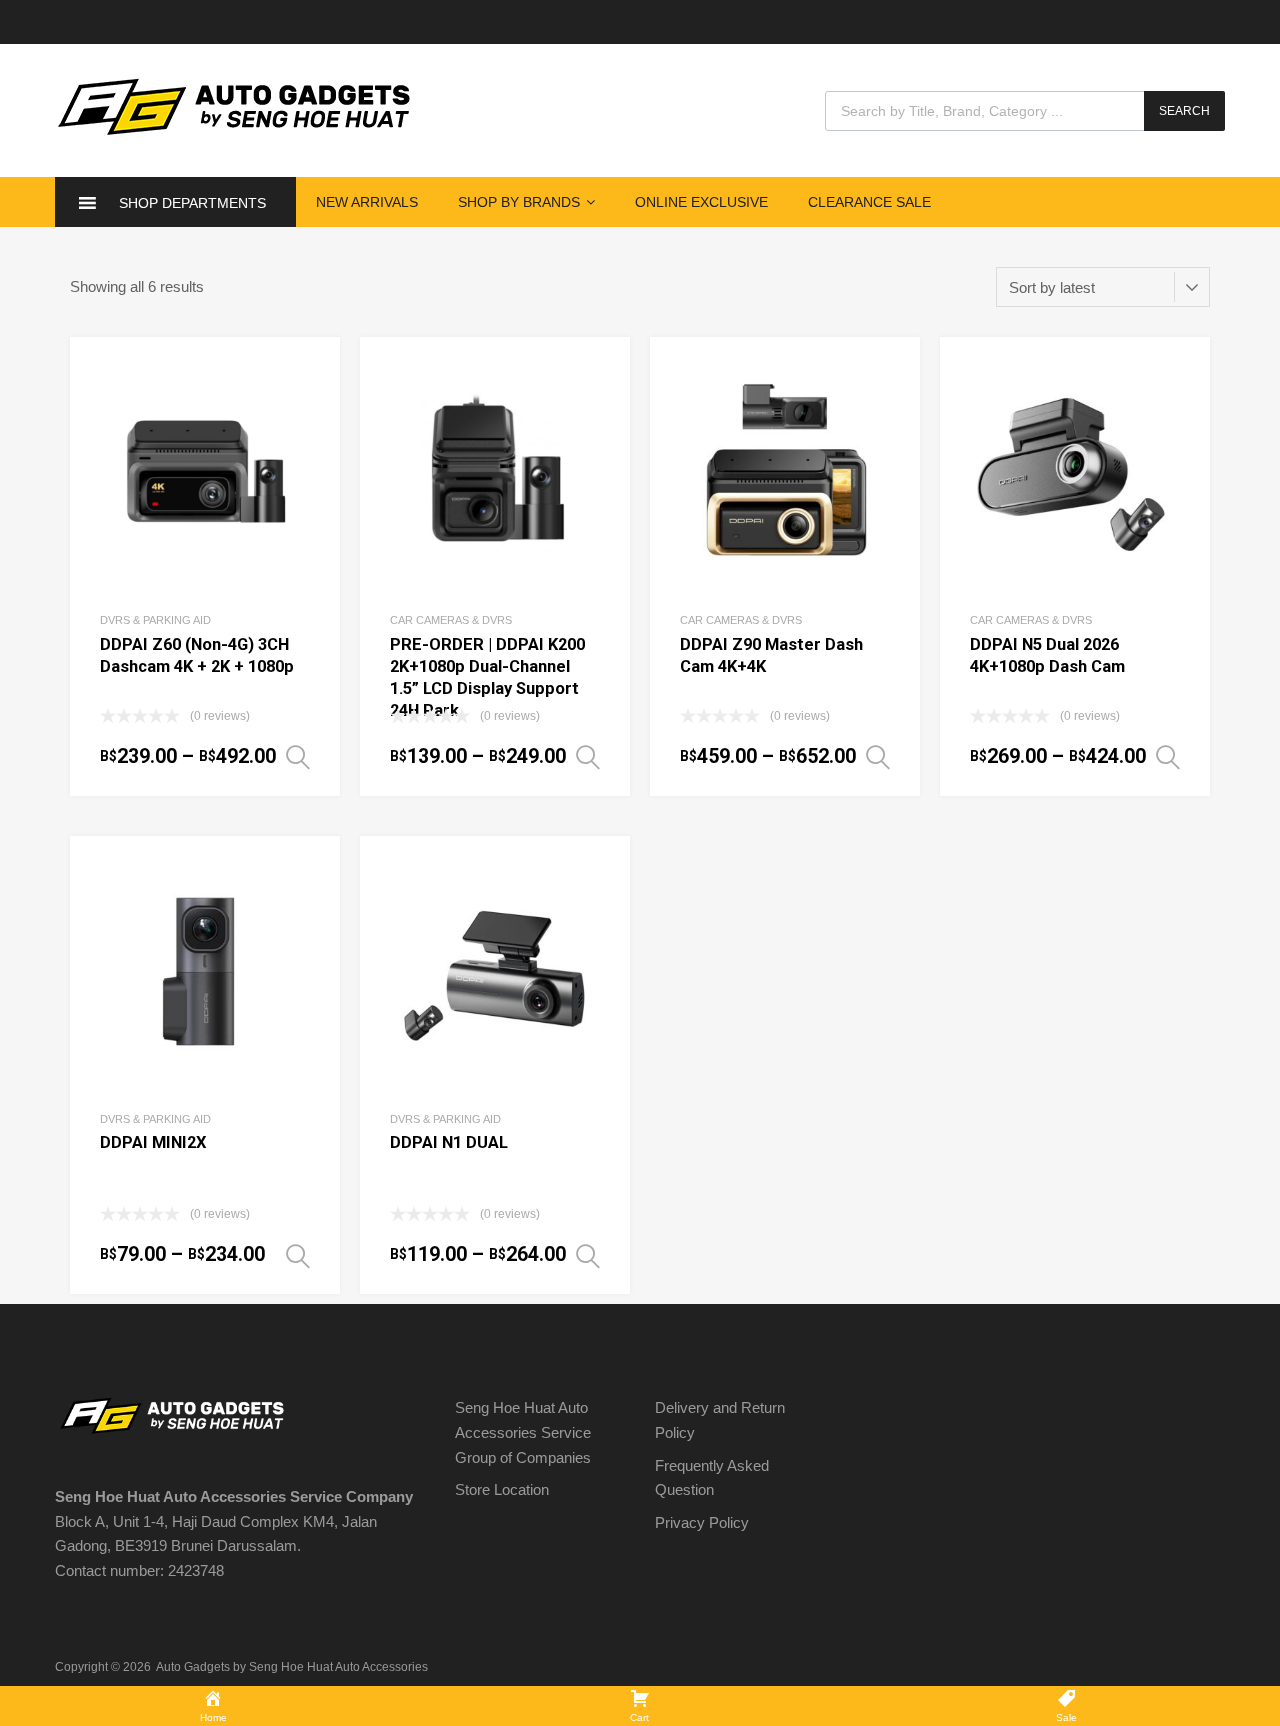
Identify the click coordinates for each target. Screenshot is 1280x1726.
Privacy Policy (702, 1522)
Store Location (502, 1489)
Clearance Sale (869, 202)
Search (1184, 111)
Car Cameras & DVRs (451, 620)
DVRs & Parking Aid (155, 620)
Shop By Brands (519, 202)
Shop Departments (192, 203)
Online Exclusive (701, 202)
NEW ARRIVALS (367, 202)
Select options (298, 758)
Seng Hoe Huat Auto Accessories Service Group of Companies (523, 1432)
